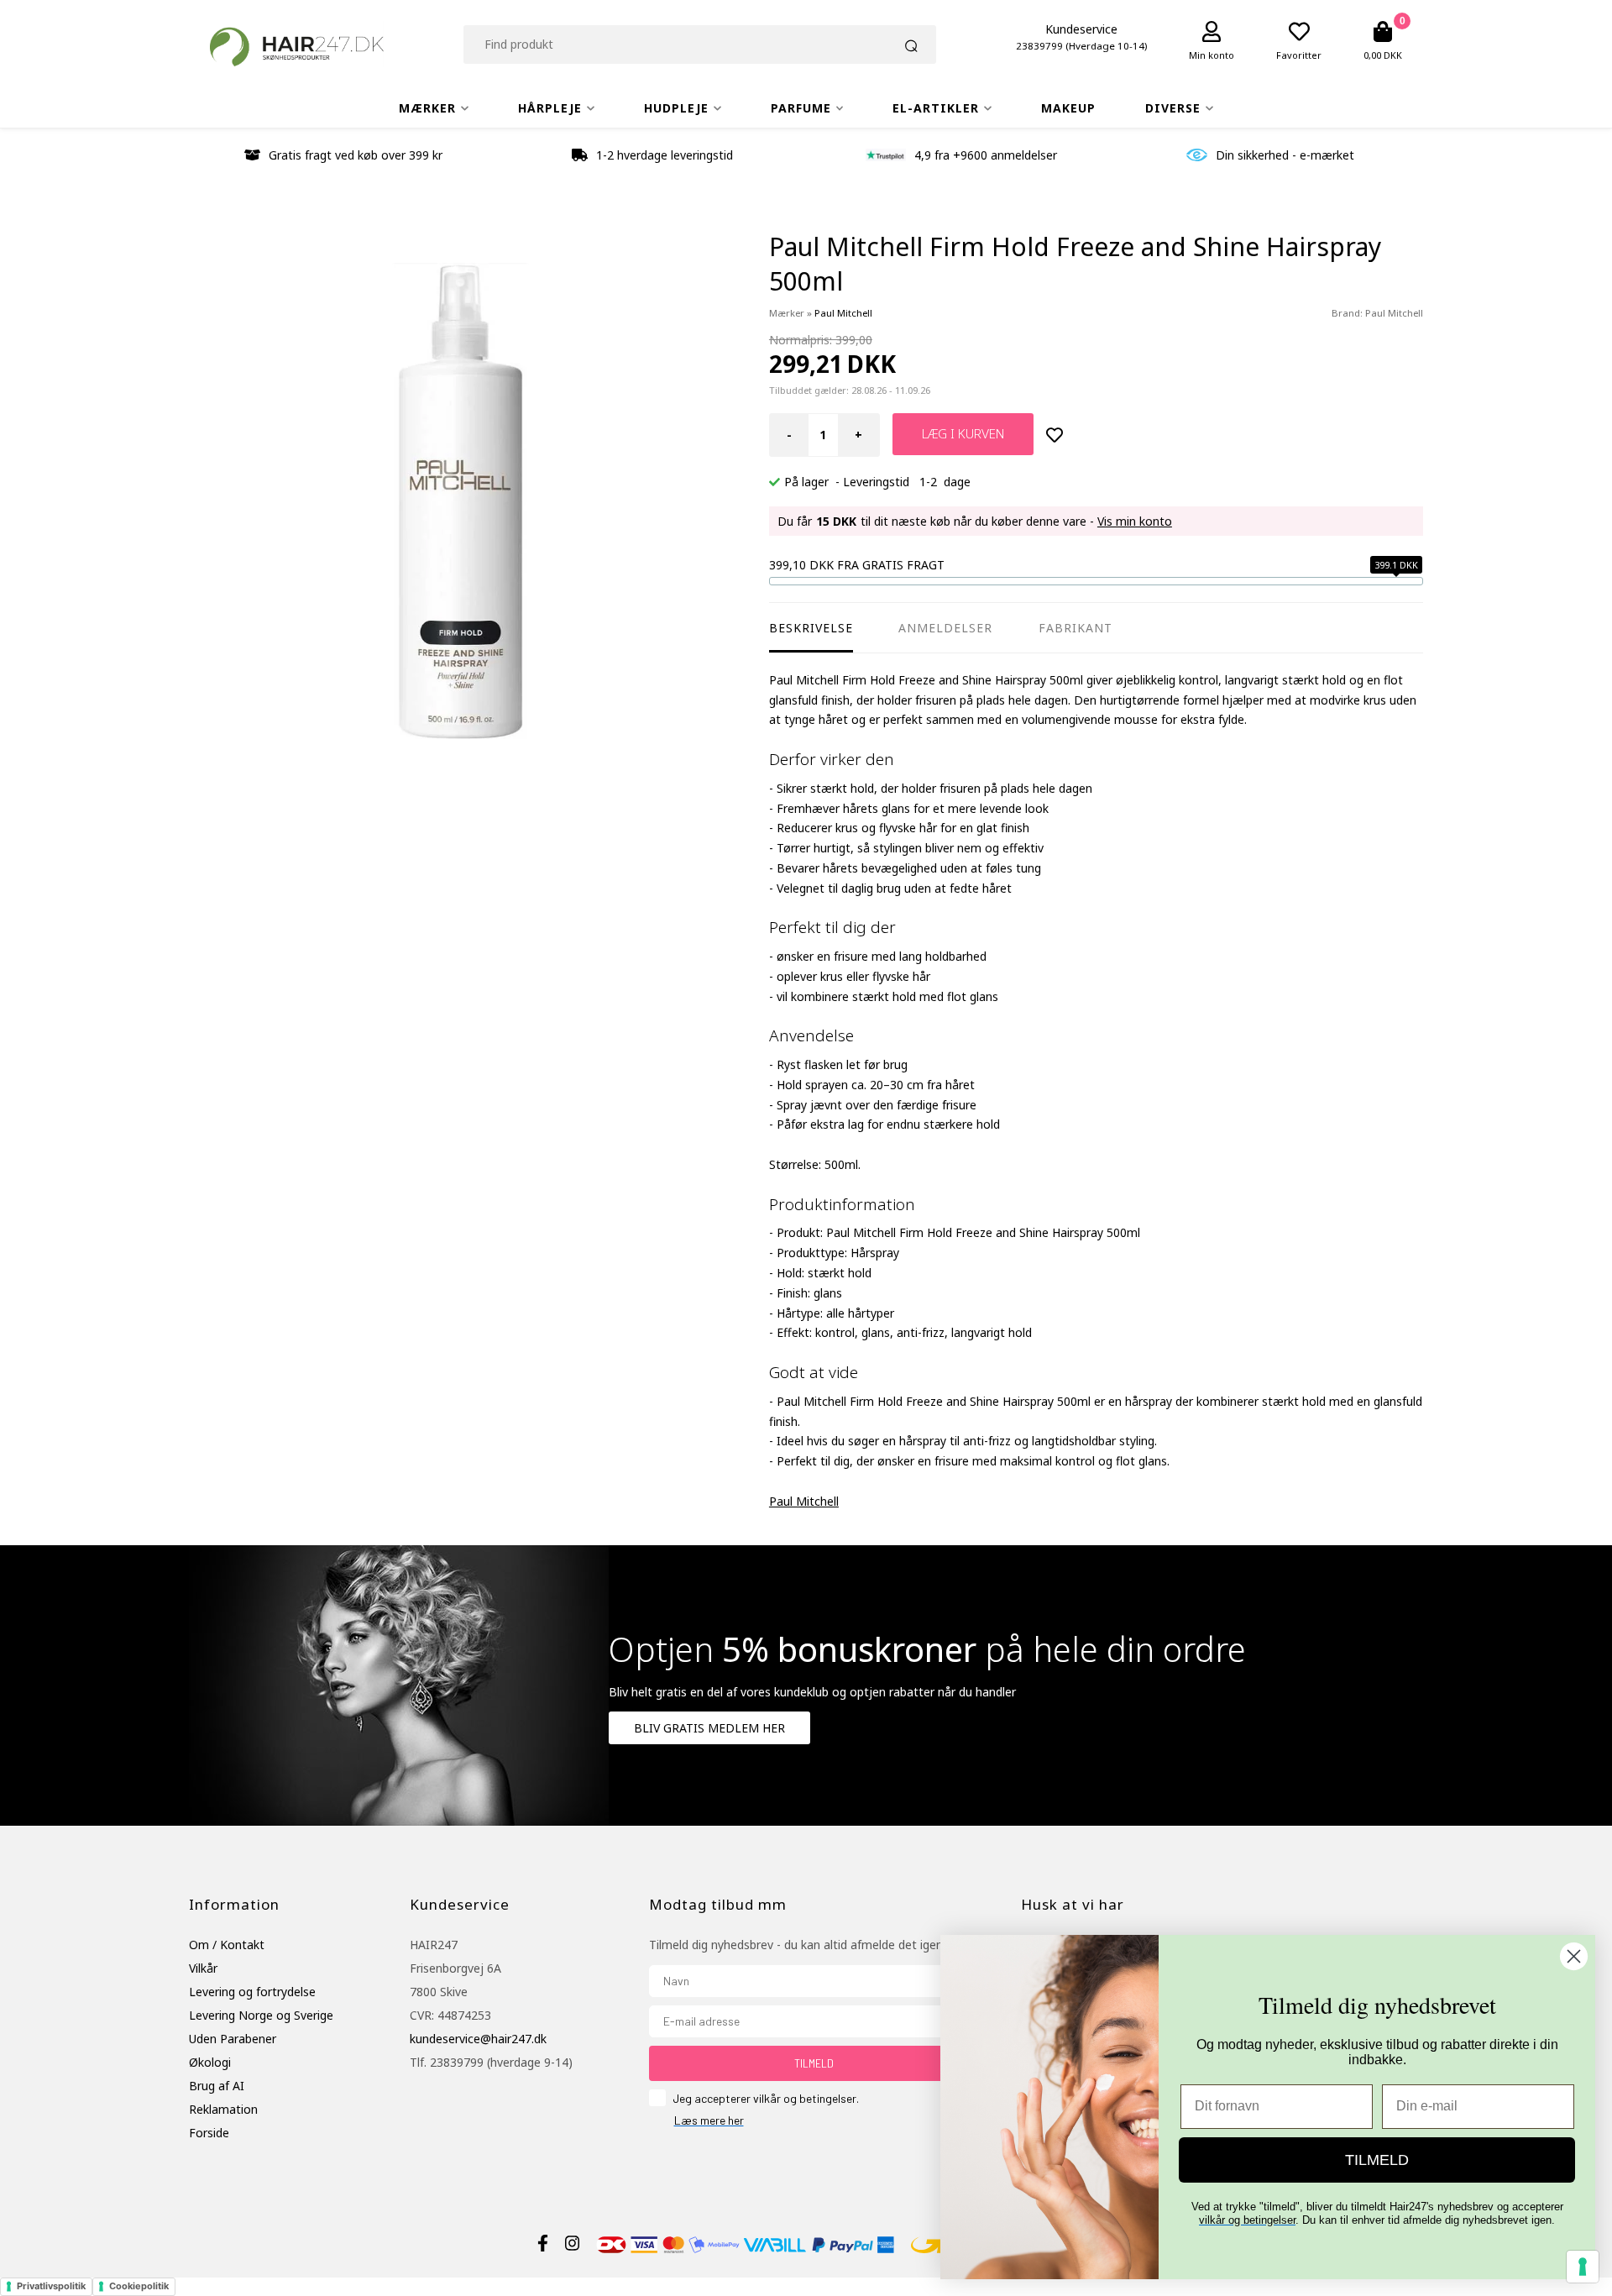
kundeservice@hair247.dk (478, 2039)
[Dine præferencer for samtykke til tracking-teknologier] (1583, 2267)
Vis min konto (1135, 521)
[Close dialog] (1574, 1956)
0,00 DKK (1383, 55)
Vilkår (203, 1968)
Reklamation (223, 2109)
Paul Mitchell (1394, 313)
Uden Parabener (233, 2039)
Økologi (210, 2062)
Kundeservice (1081, 29)
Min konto (1212, 55)
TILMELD (814, 2063)
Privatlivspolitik (51, 2286)
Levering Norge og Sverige (261, 2015)
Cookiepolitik (139, 2286)
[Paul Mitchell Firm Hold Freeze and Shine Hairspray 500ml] (461, 503)
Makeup (1068, 108)
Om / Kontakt (227, 1945)
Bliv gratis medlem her (709, 1728)
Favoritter (1299, 55)
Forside (209, 2133)
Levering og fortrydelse (252, 1992)
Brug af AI (217, 2086)
